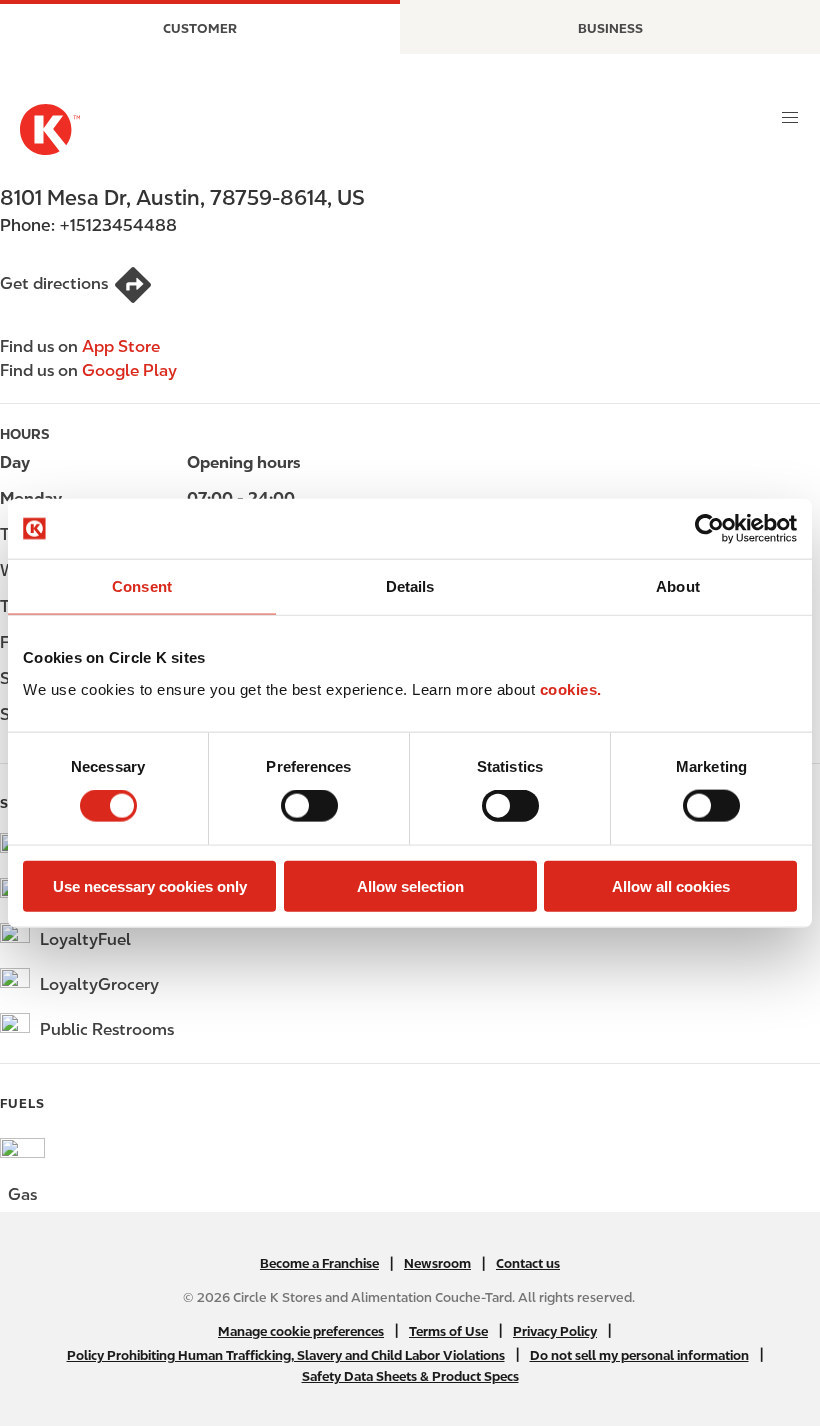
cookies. (571, 688)
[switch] (309, 806)
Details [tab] (410, 586)
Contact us (528, 1263)
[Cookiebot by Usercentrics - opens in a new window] (709, 529)
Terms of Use (448, 1331)
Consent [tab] (142, 586)
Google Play (129, 370)
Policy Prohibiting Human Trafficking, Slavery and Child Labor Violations (286, 1355)
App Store (121, 346)
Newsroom (437, 1263)
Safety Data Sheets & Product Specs (410, 1376)
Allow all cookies (671, 885)
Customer (200, 28)
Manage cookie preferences (301, 1331)
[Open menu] (790, 118)
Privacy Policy (555, 1331)
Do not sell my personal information (639, 1355)
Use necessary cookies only (150, 885)
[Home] (50, 129)
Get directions (54, 283)
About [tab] (678, 586)
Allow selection (410, 885)
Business (610, 28)
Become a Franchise (319, 1263)
